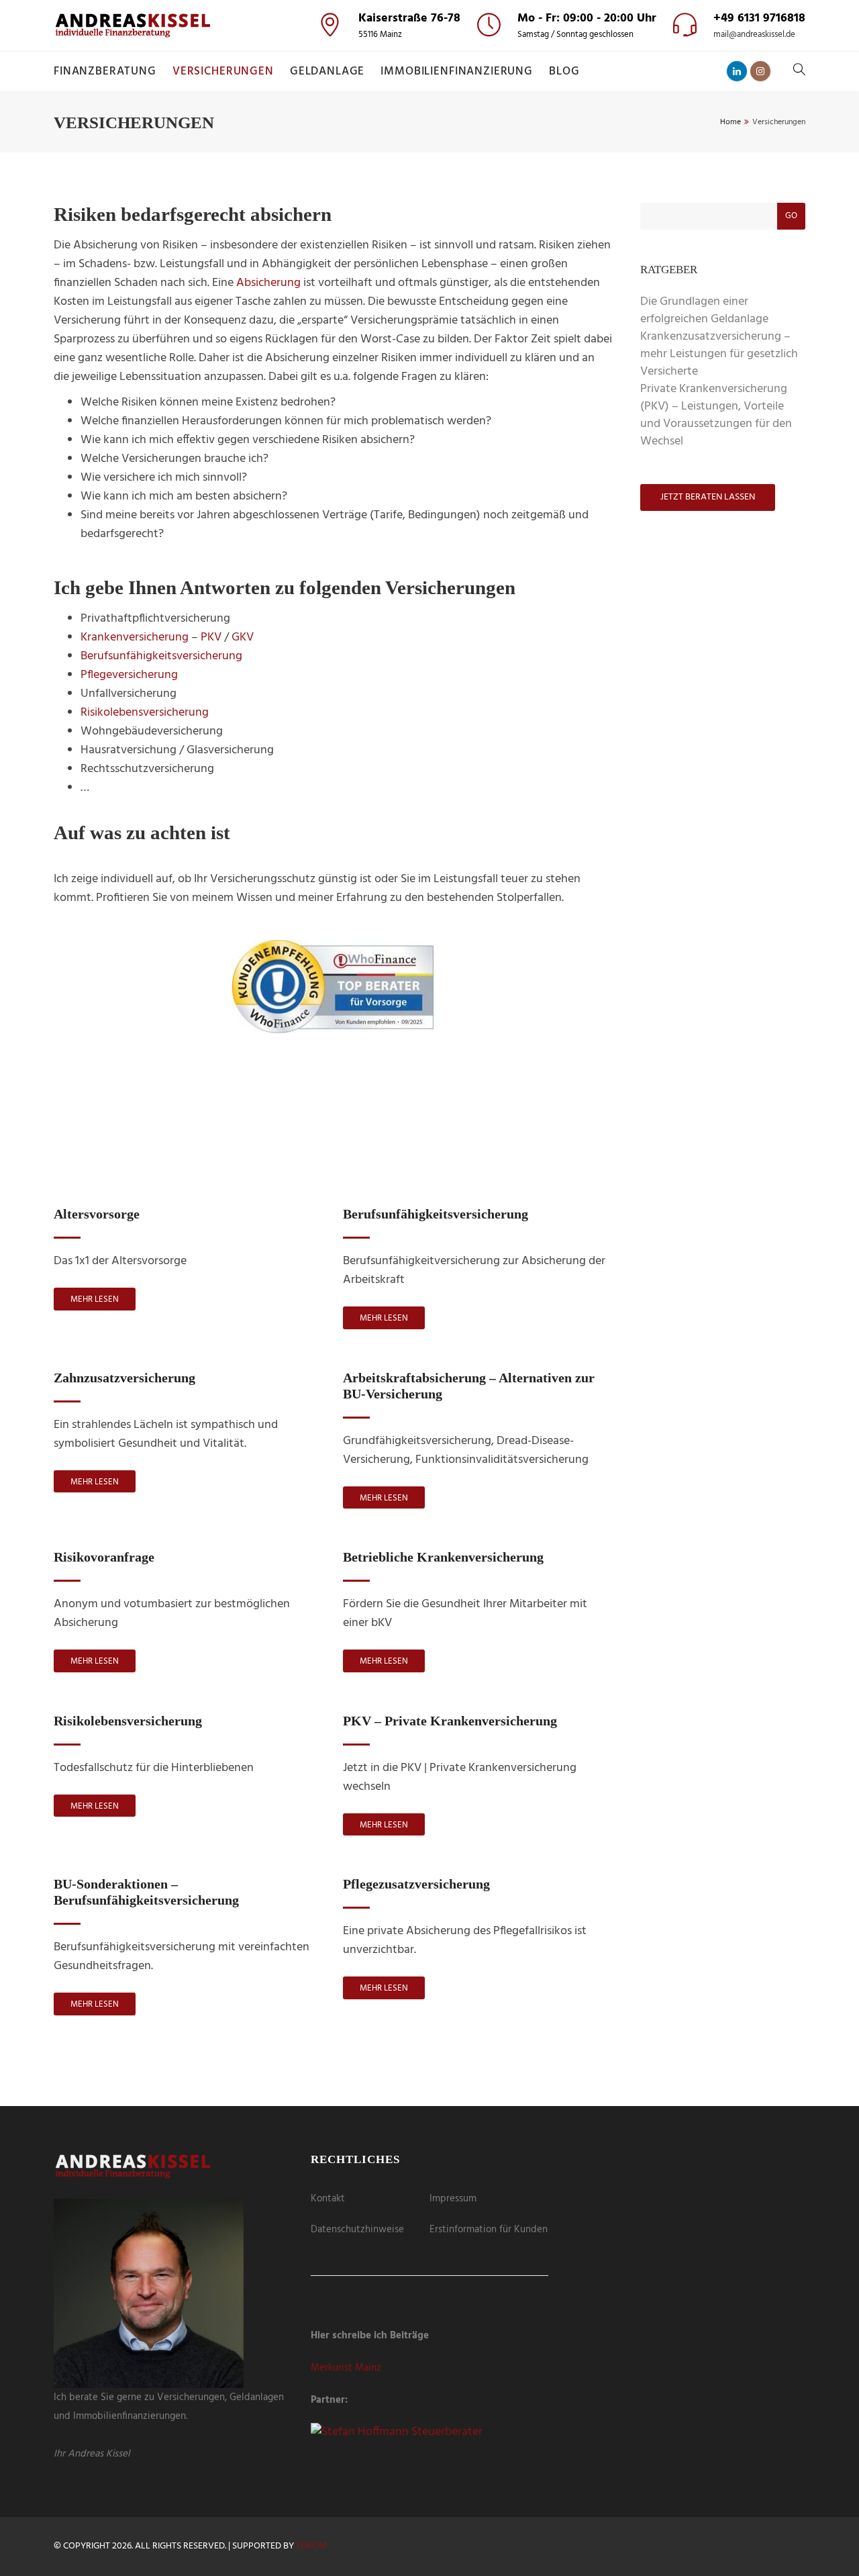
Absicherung (268, 283)
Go (791, 216)
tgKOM (311, 2546)
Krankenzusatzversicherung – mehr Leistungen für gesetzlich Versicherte (719, 354)
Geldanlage (327, 71)
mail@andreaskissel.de (754, 35)
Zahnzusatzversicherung (124, 1378)
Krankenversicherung (135, 637)
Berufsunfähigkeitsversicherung (161, 656)
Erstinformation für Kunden (489, 2230)
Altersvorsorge (97, 1214)
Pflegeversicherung (129, 675)
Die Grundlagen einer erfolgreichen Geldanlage (704, 311)
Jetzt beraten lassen (333, 1150)
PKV (211, 637)
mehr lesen (95, 1299)
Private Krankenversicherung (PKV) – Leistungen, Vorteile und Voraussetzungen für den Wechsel (716, 415)
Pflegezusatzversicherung (416, 1884)
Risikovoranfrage (104, 1557)
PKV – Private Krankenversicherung (450, 1721)
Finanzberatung (105, 71)
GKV (243, 637)
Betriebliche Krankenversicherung (443, 1557)
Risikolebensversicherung (145, 713)
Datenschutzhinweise (357, 2230)
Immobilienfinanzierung (457, 71)
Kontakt (328, 2199)
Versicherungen (223, 71)
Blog (564, 71)
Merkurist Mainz (346, 2368)
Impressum (453, 2199)
